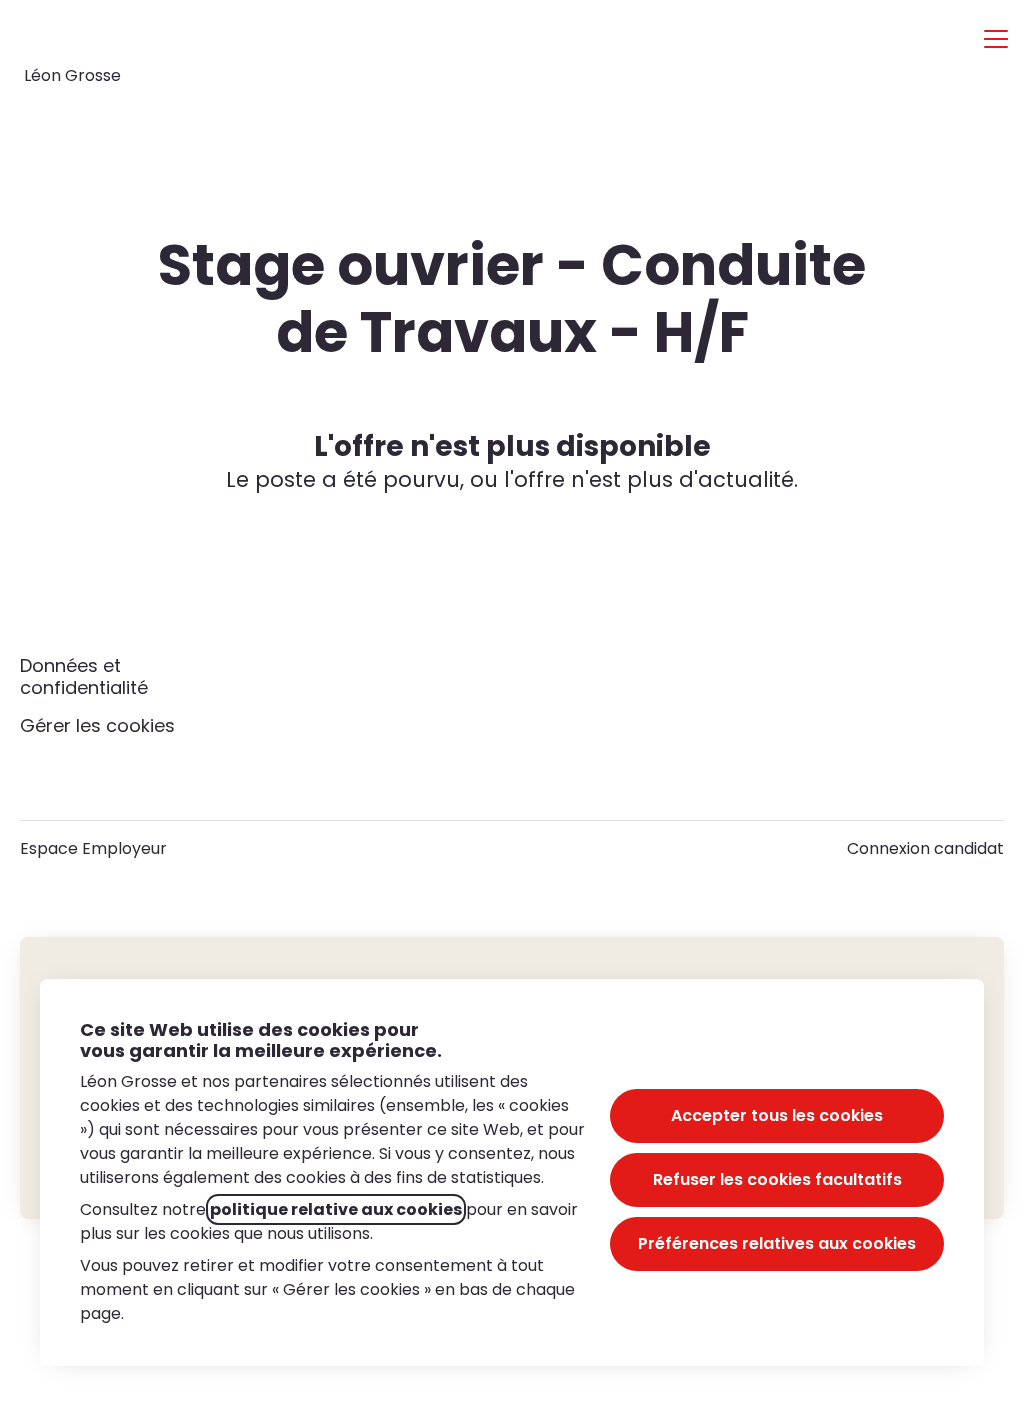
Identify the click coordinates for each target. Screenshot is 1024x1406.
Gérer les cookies (97, 725)
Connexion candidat (925, 848)
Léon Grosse (72, 75)
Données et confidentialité (84, 676)
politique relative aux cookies (336, 1209)
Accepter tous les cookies (777, 1115)
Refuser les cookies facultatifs (777, 1179)
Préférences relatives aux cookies (777, 1243)
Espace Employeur (93, 848)
